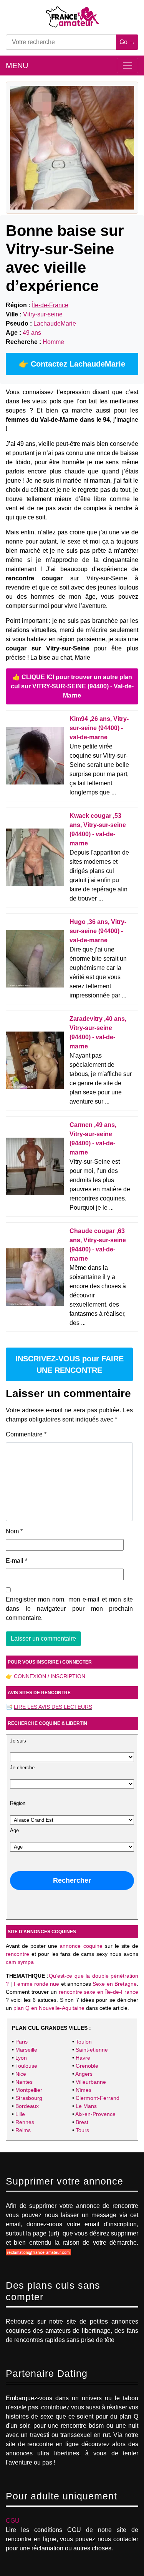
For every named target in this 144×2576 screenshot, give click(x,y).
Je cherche (22, 1768)
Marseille (26, 2050)
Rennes (25, 2122)
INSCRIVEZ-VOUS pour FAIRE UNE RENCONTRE (70, 1364)
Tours (82, 2130)
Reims (23, 2130)
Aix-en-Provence (95, 2114)
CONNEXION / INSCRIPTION (50, 1676)
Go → (127, 42)
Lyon (21, 2058)
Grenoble (87, 2066)
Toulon (84, 2042)
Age (14, 1831)
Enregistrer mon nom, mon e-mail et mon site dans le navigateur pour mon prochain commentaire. (69, 1609)
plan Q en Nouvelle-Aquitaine (49, 2008)
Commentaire (26, 1434)
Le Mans (86, 2106)
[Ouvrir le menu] (127, 66)
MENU (17, 66)
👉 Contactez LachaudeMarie (72, 364)
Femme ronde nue (37, 1984)
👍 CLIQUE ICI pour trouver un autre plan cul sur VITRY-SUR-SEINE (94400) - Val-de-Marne (72, 686)
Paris (22, 2042)
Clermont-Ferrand (98, 2098)
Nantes (24, 2082)
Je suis (18, 1741)
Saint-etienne (92, 2050)
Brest (82, 2122)
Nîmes (84, 2090)
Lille (20, 2114)
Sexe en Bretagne (115, 1984)
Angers (84, 2074)
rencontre (17, 1954)
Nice (21, 2074)
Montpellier (29, 2090)
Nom (14, 1531)
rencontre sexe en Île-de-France (99, 1992)
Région (18, 1803)
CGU (13, 2521)
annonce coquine (81, 1946)
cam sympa (20, 1962)
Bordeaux (27, 2106)
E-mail (17, 1561)
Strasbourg (29, 2098)
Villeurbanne (91, 2082)
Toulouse (26, 2066)
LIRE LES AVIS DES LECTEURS (53, 1707)
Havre (83, 2058)
